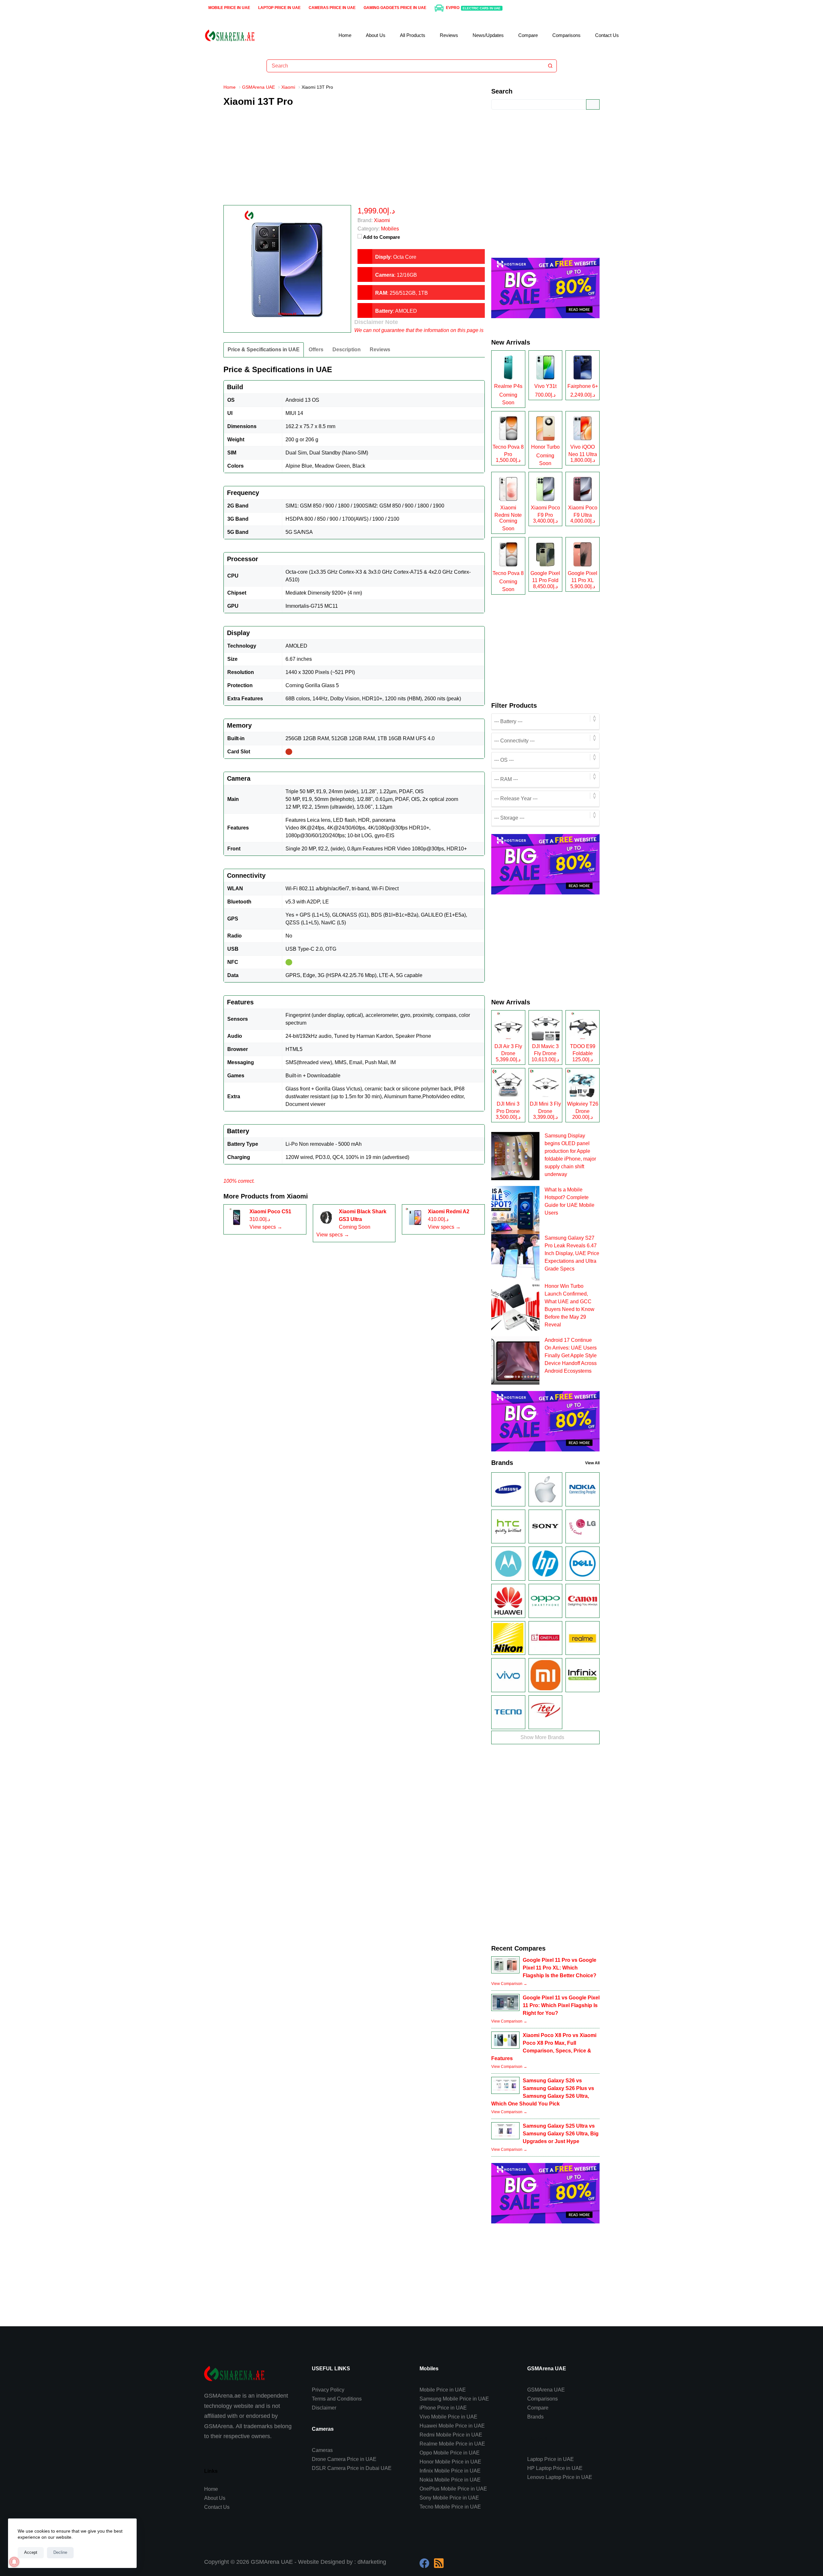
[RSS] (439, 2563)
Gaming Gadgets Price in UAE (395, 8)
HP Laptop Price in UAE (555, 2468)
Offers (316, 350)
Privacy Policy (328, 2390)
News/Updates (488, 35)
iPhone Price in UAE (443, 2408)
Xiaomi (297, 1196)
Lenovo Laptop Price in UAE (560, 2477)
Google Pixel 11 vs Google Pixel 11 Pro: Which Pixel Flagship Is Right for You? (561, 2005)
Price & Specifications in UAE (264, 350)
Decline (60, 2552)
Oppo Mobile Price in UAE (450, 2453)
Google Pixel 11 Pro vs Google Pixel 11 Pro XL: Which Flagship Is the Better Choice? (560, 1968)
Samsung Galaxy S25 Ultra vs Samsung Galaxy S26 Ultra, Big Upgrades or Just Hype (561, 2134)
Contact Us (607, 35)
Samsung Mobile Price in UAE (454, 2399)
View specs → (266, 1227)
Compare (528, 35)
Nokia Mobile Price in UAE (450, 2480)
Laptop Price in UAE (279, 8)
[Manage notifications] (14, 2562)
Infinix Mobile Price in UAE (450, 2471)
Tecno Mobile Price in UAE (450, 2507)
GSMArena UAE (546, 2390)
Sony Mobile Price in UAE (449, 2498)
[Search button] (550, 66)
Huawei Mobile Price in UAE (452, 2426)
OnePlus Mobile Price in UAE (453, 2489)
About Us (376, 35)
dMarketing (372, 2562)
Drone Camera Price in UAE (344, 2459)
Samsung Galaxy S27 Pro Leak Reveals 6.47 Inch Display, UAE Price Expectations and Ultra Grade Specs (572, 1253)
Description (347, 350)
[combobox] (406, 66)
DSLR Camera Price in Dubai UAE (352, 2468)
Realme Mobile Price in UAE (452, 2444)
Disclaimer (324, 2408)
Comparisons (566, 35)
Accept (31, 2552)
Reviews (449, 35)
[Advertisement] (354, 160)
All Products (413, 35)
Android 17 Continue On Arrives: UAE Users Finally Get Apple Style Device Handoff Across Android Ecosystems (571, 1355)
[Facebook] (424, 2563)
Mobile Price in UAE (229, 8)
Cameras (322, 2450)
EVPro (473, 8)
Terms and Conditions (337, 2399)
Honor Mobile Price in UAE (450, 2462)
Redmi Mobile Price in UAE (451, 2435)
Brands (535, 2417)
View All (592, 1463)
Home (345, 35)
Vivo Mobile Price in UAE (448, 2417)
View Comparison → (509, 1984)
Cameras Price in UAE (332, 8)
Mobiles (390, 229)
